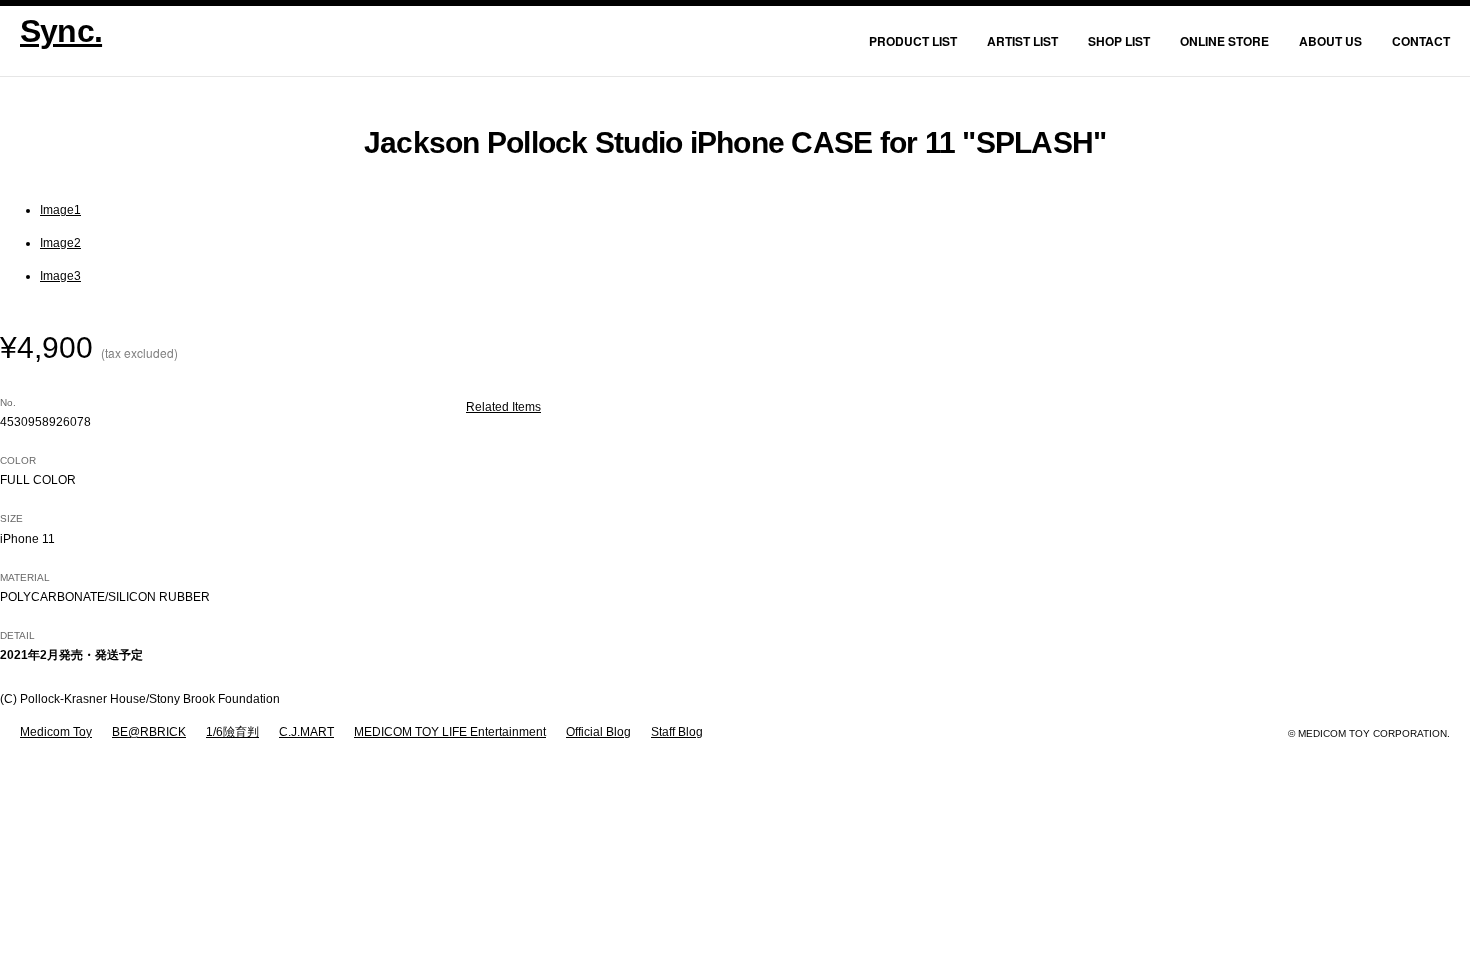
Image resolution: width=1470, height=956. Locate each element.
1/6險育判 (232, 732)
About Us (1330, 41)
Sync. (61, 31)
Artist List (1022, 41)
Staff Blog (677, 732)
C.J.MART (306, 732)
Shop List (1119, 41)
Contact (1421, 41)
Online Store (1224, 41)
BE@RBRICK (149, 732)
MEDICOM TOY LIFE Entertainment (450, 732)
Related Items (503, 407)
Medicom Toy (56, 732)
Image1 (60, 210)
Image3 (60, 276)
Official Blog (598, 732)
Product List (913, 41)
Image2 (60, 243)
